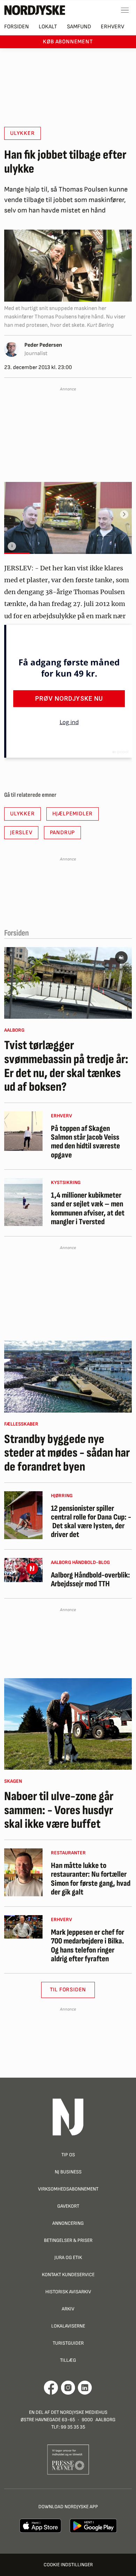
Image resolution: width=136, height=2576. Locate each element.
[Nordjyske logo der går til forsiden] (35, 10)
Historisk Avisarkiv (68, 2292)
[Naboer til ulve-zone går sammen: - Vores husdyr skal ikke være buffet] (68, 1724)
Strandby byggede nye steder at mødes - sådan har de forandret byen (67, 1453)
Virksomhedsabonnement (68, 2189)
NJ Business (68, 2172)
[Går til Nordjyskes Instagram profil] (68, 2388)
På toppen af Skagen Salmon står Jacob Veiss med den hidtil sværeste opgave (85, 1142)
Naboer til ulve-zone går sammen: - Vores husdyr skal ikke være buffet (59, 1810)
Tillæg (68, 2360)
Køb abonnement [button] (68, 42)
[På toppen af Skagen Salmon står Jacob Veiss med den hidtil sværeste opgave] (23, 1131)
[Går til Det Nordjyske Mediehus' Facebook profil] (51, 2388)
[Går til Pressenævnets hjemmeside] (68, 2459)
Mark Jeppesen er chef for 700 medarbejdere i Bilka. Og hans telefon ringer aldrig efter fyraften (88, 1946)
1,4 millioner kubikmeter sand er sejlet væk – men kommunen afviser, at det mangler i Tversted (88, 1209)
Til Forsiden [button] (68, 1990)
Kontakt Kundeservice (68, 2275)
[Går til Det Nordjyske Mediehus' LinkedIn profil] (85, 2388)
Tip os (68, 2155)
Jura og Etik (68, 2257)
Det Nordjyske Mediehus (79, 2412)
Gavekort (68, 2206)
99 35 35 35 (73, 2427)
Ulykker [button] (22, 133)
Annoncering (68, 2223)
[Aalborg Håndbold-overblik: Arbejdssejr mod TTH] (23, 1570)
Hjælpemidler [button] (73, 814)
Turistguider (68, 2343)
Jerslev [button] (21, 833)
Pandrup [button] (63, 833)
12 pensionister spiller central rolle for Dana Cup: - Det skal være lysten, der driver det (91, 1522)
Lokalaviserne (68, 2326)
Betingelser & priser (68, 2240)
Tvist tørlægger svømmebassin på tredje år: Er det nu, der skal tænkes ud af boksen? (66, 1066)
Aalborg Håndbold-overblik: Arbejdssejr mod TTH (90, 1580)
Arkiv (68, 2309)
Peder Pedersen (43, 345)
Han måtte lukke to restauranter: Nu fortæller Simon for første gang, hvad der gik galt (91, 1879)
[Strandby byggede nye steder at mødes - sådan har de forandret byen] (68, 1377)
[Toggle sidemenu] (125, 10)
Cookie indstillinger (68, 2565)
